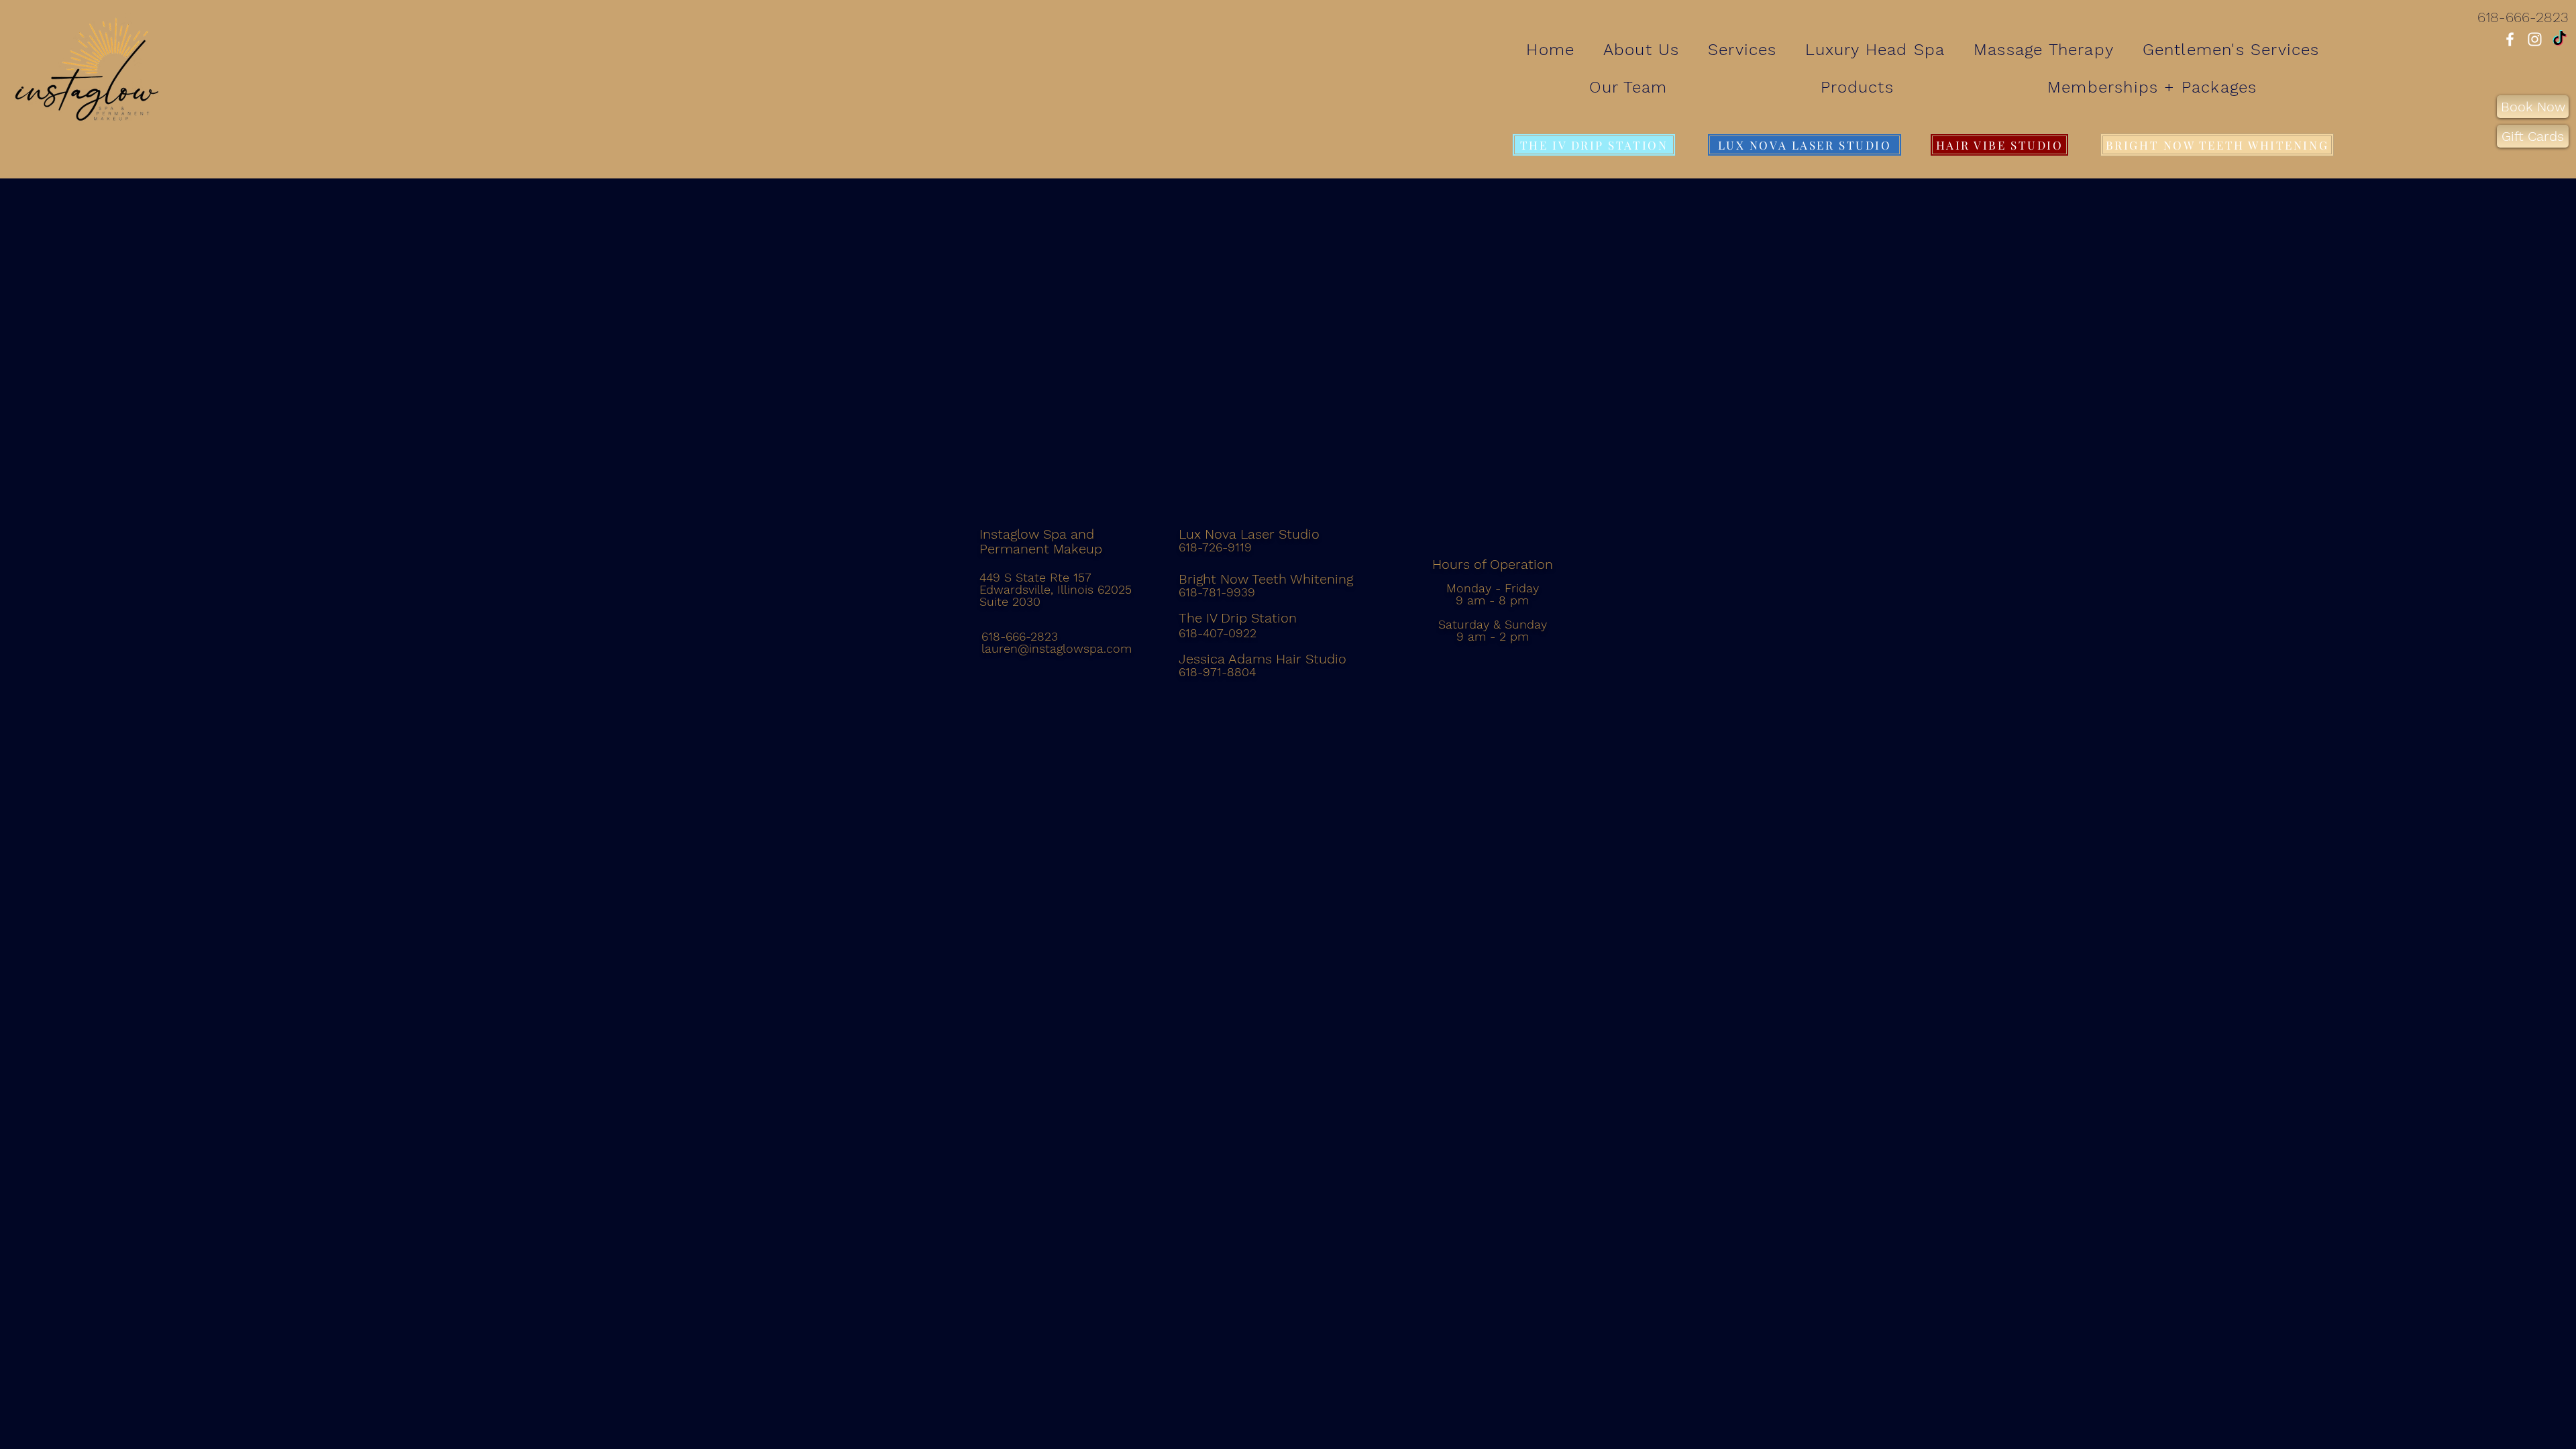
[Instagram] (2535, 39)
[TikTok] (2560, 39)
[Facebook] (2510, 39)
